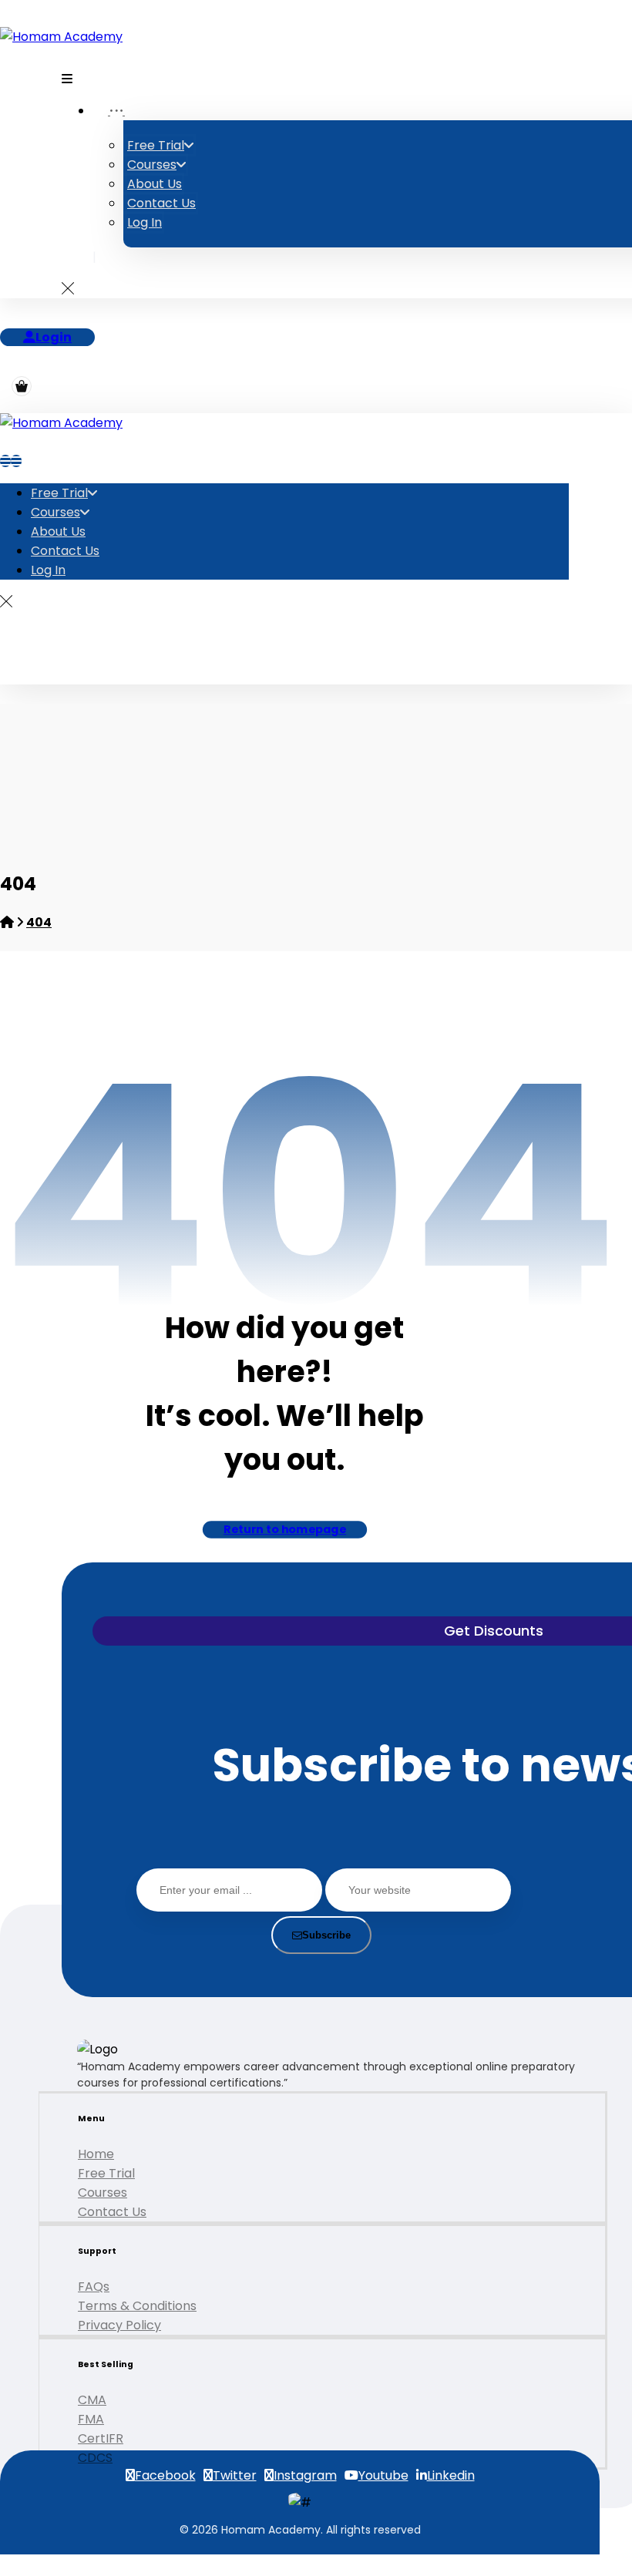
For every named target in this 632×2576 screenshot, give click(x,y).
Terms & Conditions (137, 2306)
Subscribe (326, 1935)
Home (96, 2154)
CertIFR (101, 2438)
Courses (103, 2193)
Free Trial (106, 2173)
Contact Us (112, 2212)
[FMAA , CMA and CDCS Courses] (61, 37)
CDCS (95, 2458)
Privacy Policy (119, 2325)
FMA (91, 2419)
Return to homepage (284, 1530)
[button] (67, 79)
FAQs (94, 2287)
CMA (92, 2400)
